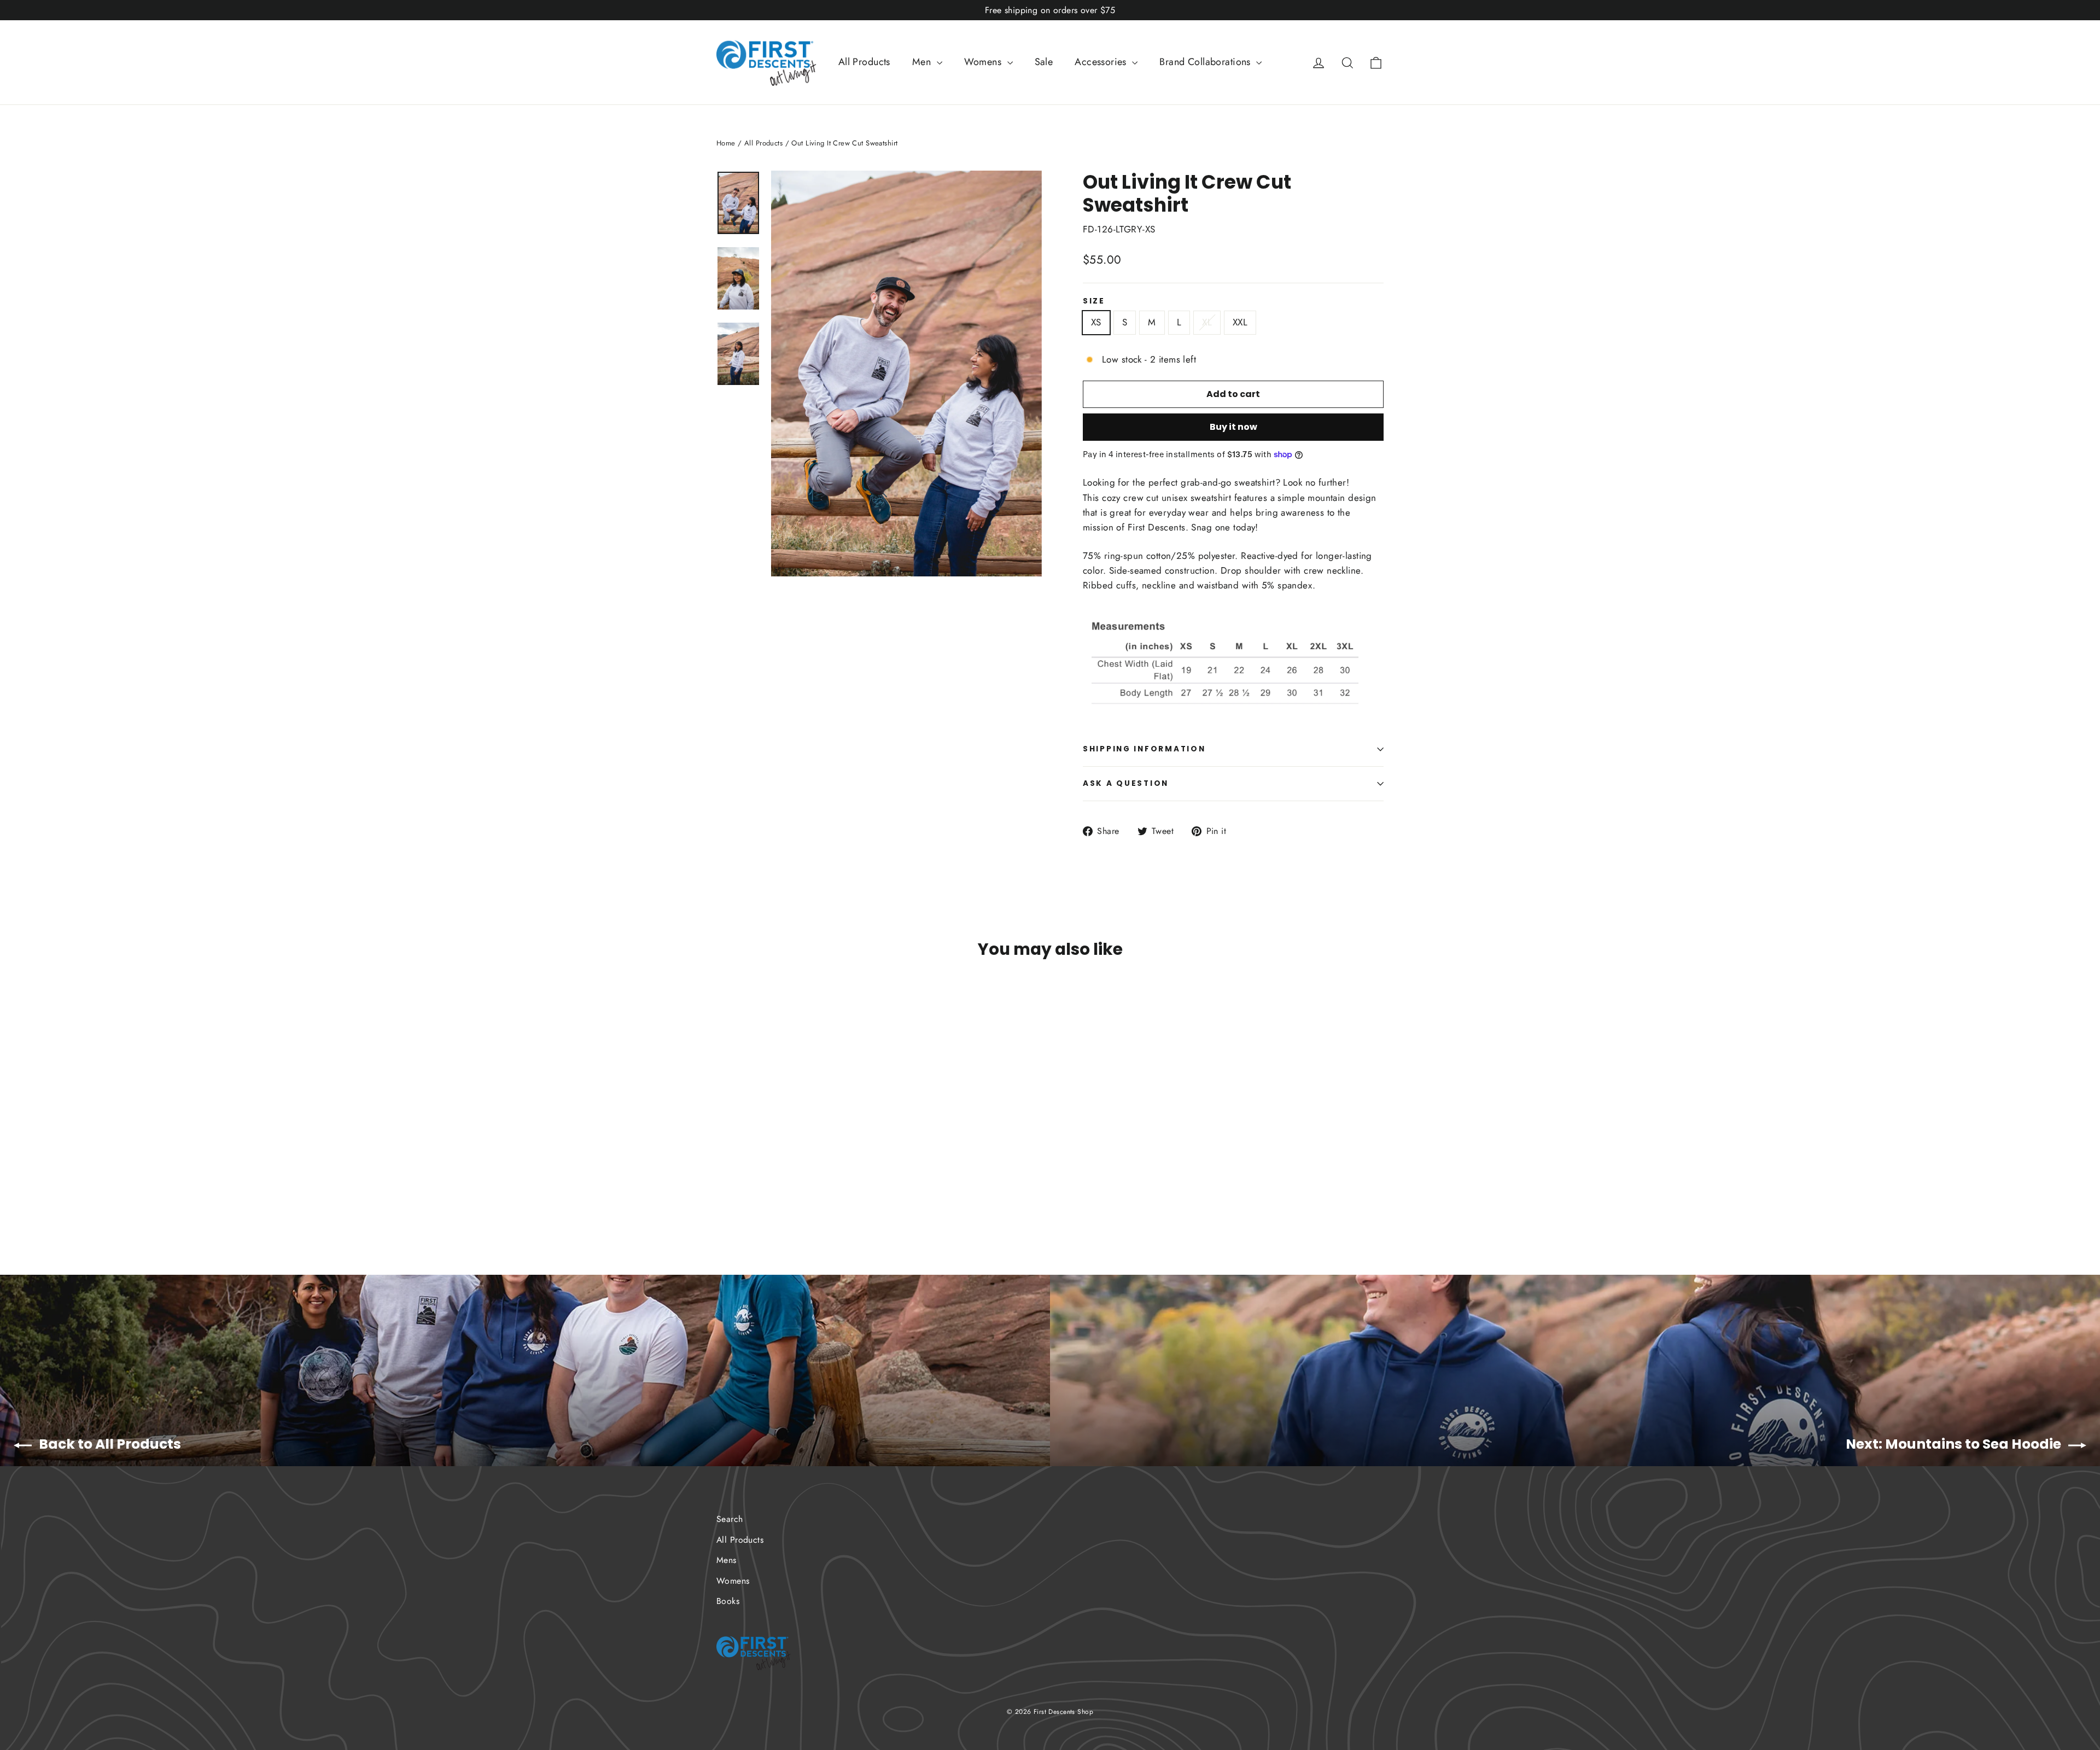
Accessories (1102, 62)
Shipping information (1144, 749)
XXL (1240, 322)
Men (923, 62)
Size (1094, 301)
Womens (984, 62)
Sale (1044, 62)
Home (726, 143)
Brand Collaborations (1206, 62)
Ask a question (1126, 783)
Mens (727, 1560)
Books (728, 1601)
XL (1207, 322)
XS (1096, 322)
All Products (864, 62)
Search (730, 1519)
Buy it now (1233, 427)
